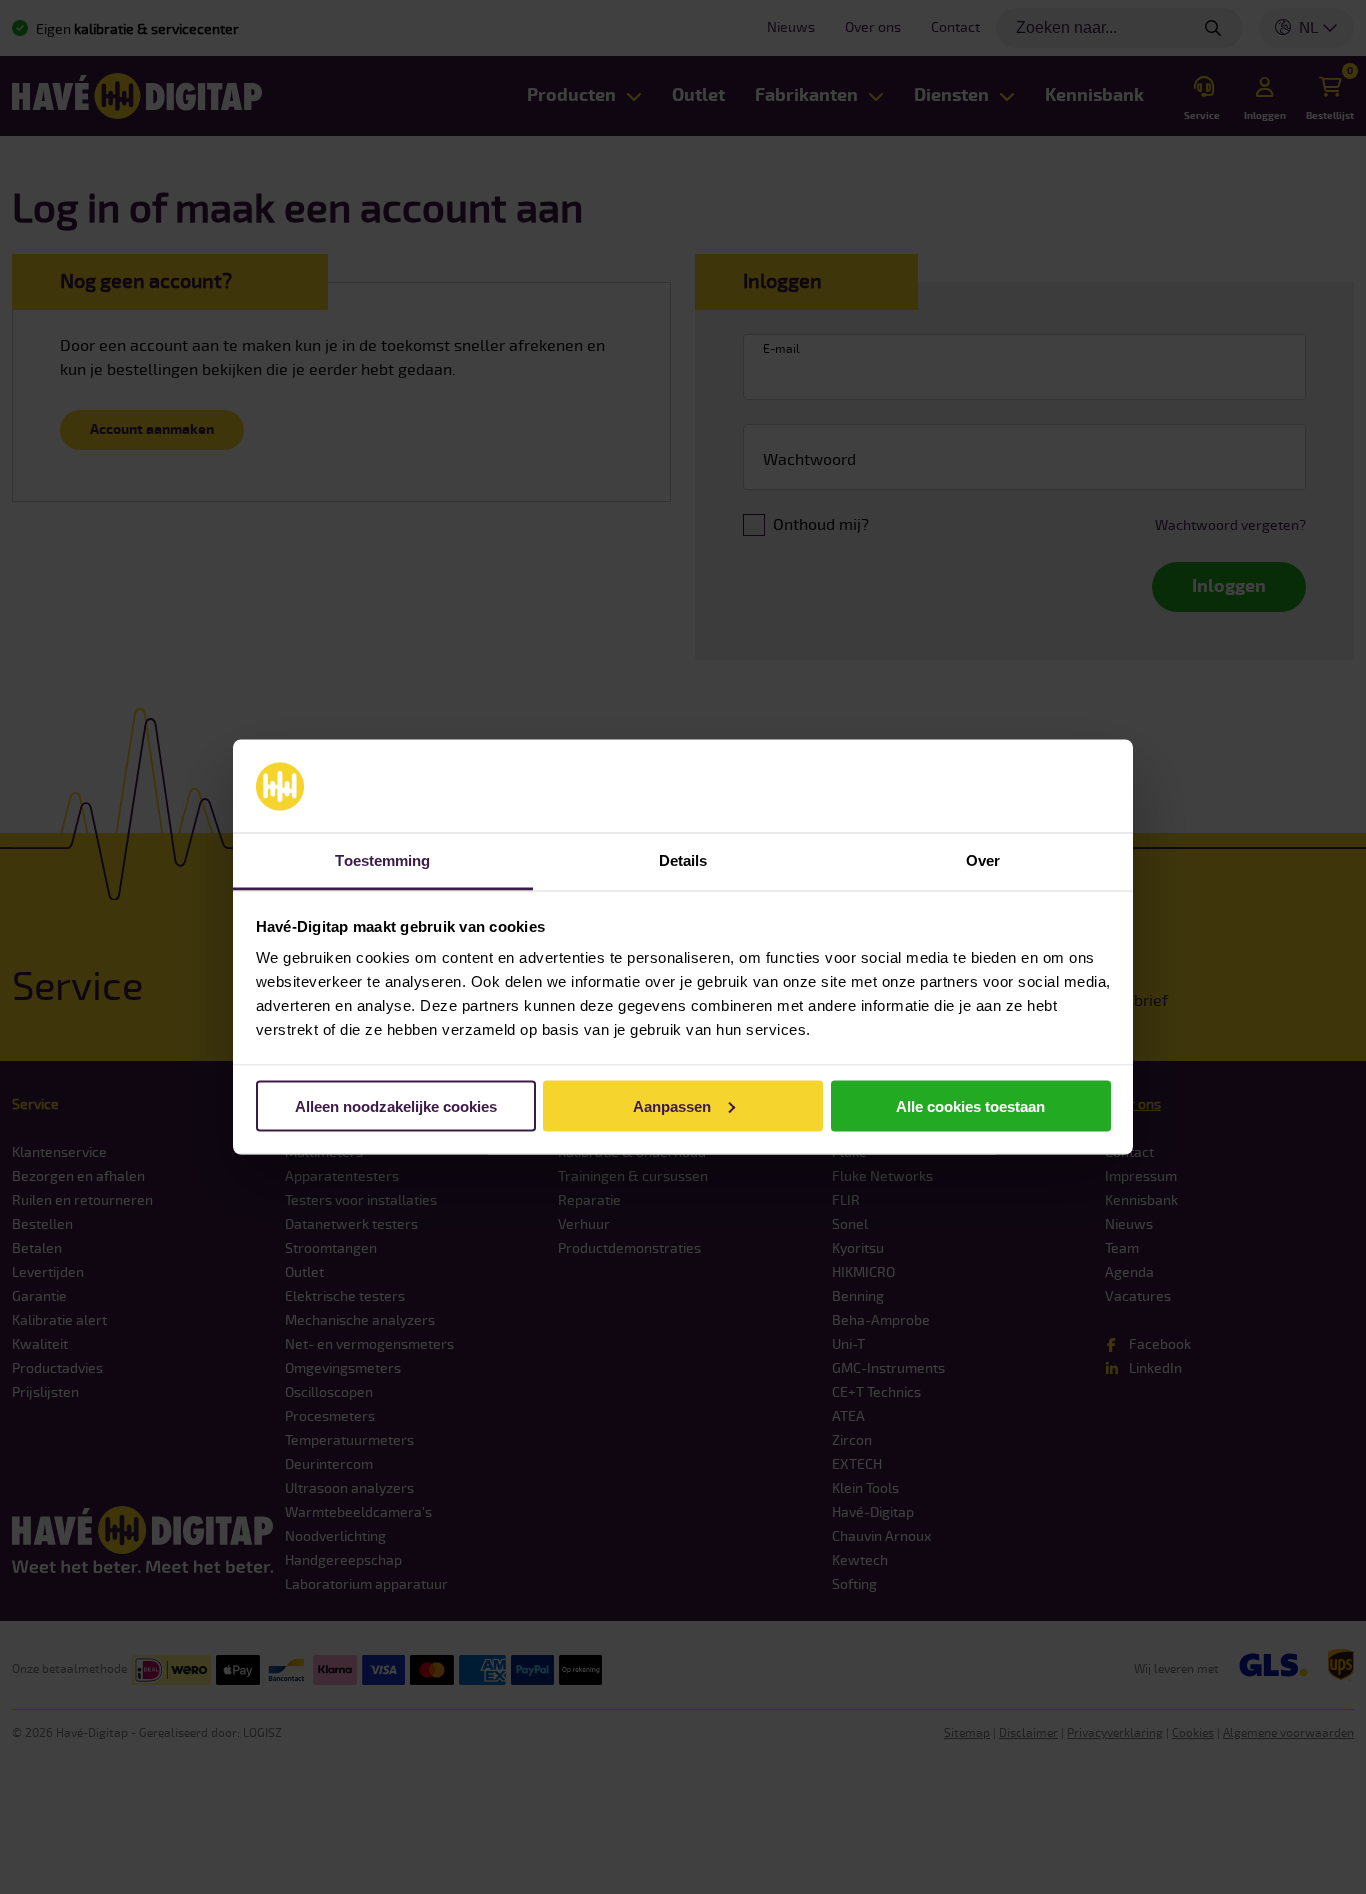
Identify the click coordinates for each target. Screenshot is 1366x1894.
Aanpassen (672, 1105)
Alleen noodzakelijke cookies (396, 1105)
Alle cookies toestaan (970, 1105)
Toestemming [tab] (382, 860)
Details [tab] (683, 860)
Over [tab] (983, 860)
